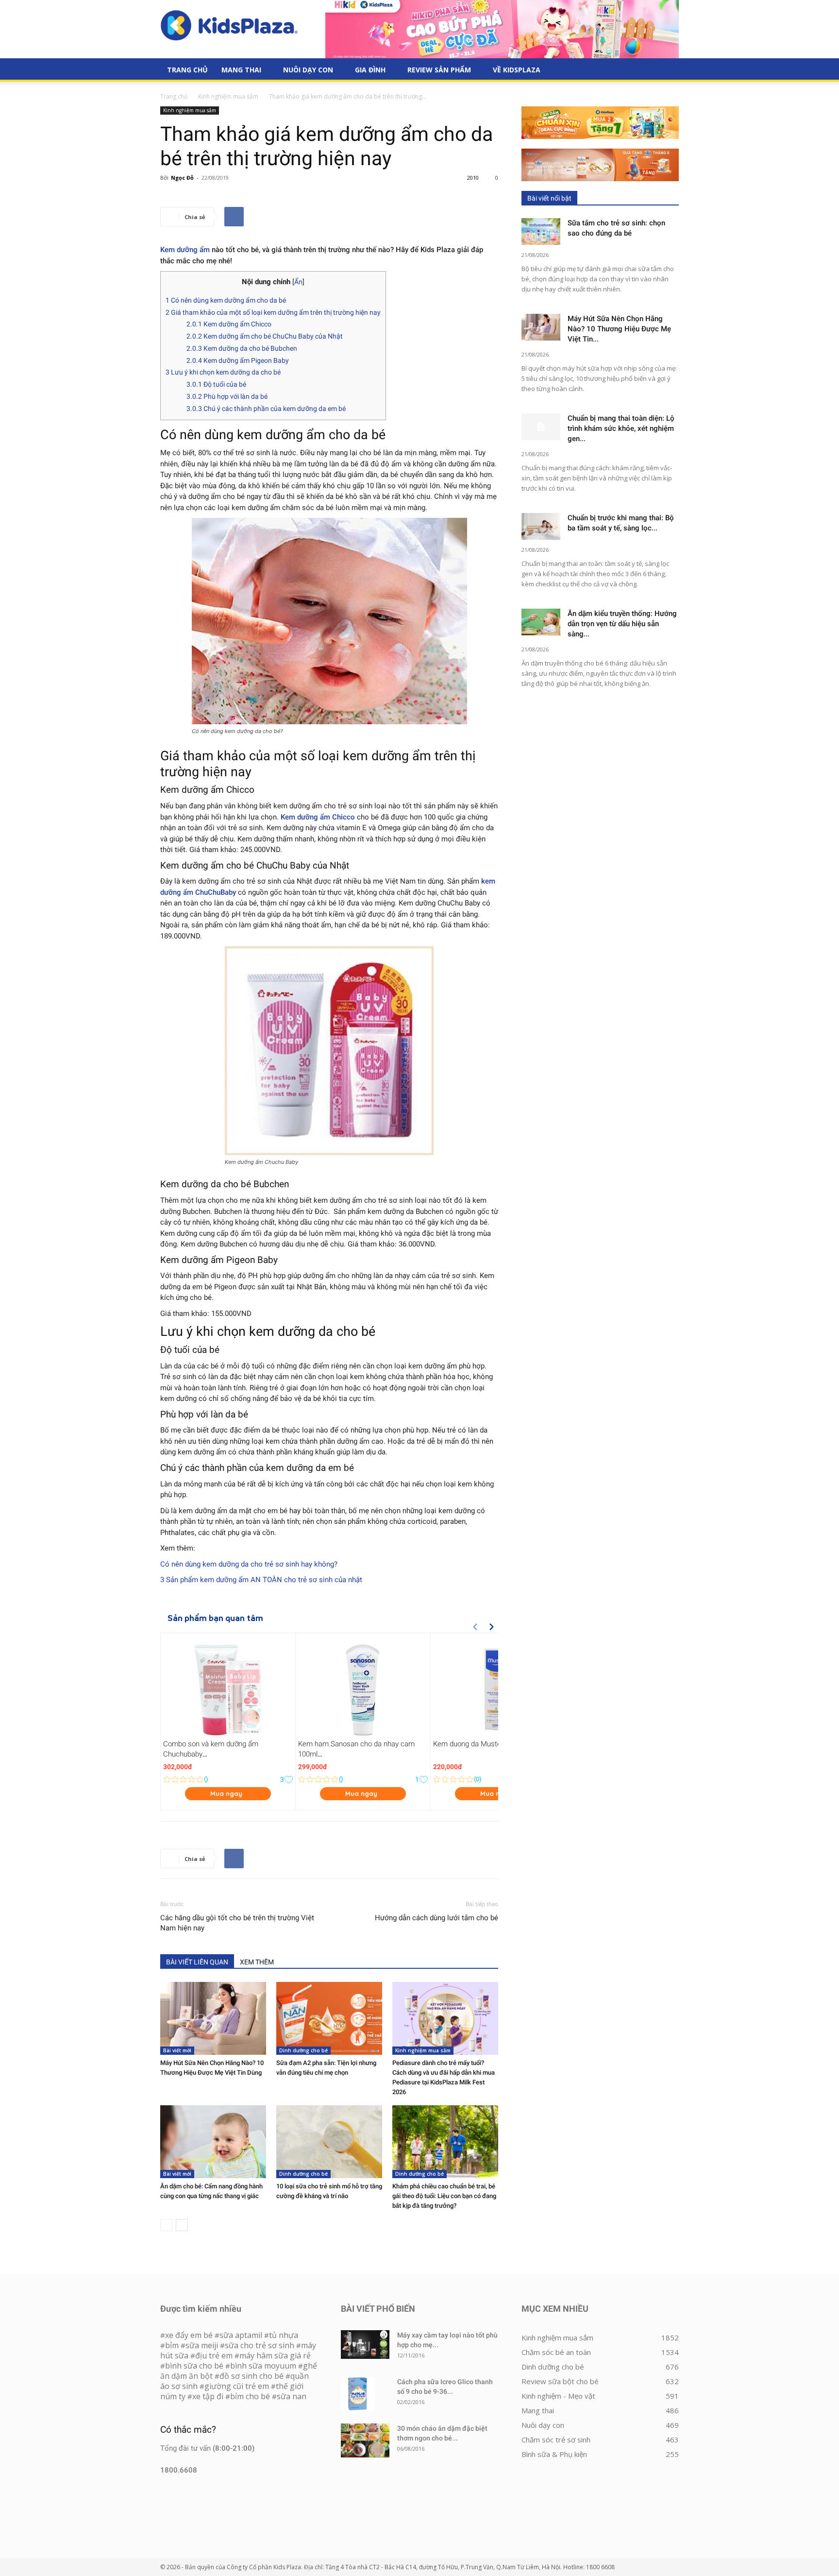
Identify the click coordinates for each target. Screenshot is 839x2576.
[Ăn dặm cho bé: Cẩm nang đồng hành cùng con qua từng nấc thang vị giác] (213, 2142)
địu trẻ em (214, 2355)
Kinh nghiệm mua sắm (228, 96)
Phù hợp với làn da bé (227, 396)
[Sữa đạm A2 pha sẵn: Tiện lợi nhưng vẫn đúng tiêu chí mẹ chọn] (329, 2018)
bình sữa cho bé (194, 2366)
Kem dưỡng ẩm (185, 250)
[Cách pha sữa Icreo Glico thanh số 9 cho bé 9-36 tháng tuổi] (358, 2394)
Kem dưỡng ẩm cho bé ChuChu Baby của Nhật (265, 336)
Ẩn (298, 282)
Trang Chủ (187, 70)
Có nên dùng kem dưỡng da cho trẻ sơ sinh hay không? (249, 1564)
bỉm (172, 2345)
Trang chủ (174, 96)
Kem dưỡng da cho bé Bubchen (242, 348)
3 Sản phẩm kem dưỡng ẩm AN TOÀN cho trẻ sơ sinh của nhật (261, 1580)
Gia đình (370, 70)
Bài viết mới (177, 2050)
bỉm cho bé (250, 2396)
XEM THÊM (257, 1962)
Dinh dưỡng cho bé (303, 2050)
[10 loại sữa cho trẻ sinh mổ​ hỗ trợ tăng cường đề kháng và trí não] (329, 2142)
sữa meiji (202, 2345)
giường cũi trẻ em (237, 2386)
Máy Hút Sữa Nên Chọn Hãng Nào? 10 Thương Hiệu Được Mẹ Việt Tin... (619, 329)
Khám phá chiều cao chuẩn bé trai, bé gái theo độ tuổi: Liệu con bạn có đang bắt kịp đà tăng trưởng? (444, 2196)
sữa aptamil (241, 2335)
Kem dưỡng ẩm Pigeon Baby (238, 360)
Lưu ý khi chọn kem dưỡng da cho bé (223, 372)
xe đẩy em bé (190, 2335)
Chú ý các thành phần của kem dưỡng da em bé (266, 409)
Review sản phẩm (439, 70)
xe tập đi (208, 2396)
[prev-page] (166, 2225)
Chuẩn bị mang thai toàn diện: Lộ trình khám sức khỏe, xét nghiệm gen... (621, 428)
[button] (667, 70)
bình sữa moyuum (263, 2366)
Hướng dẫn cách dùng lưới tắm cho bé (436, 1918)
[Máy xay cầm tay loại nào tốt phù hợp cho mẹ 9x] (365, 2345)
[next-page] (182, 2225)
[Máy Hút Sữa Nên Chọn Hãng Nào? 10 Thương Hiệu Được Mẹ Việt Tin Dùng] (213, 2018)
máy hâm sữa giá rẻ (275, 2355)
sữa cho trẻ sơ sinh (260, 2345)
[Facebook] (234, 217)
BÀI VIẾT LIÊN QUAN (197, 1962)
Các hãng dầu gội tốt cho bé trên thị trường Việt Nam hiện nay (237, 1923)
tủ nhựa (284, 2335)
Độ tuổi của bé (216, 384)
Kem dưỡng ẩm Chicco (229, 324)
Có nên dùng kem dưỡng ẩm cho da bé (226, 300)
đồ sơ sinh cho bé (252, 2376)
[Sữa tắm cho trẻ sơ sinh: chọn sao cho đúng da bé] (541, 231)
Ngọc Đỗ (182, 178)
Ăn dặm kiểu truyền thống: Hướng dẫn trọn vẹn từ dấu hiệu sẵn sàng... (622, 624)
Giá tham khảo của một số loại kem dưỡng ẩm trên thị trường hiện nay (273, 312)
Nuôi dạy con (308, 70)
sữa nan (292, 2396)
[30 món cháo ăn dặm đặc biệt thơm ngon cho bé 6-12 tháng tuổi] (365, 2440)
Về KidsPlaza (517, 70)
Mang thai (241, 70)
